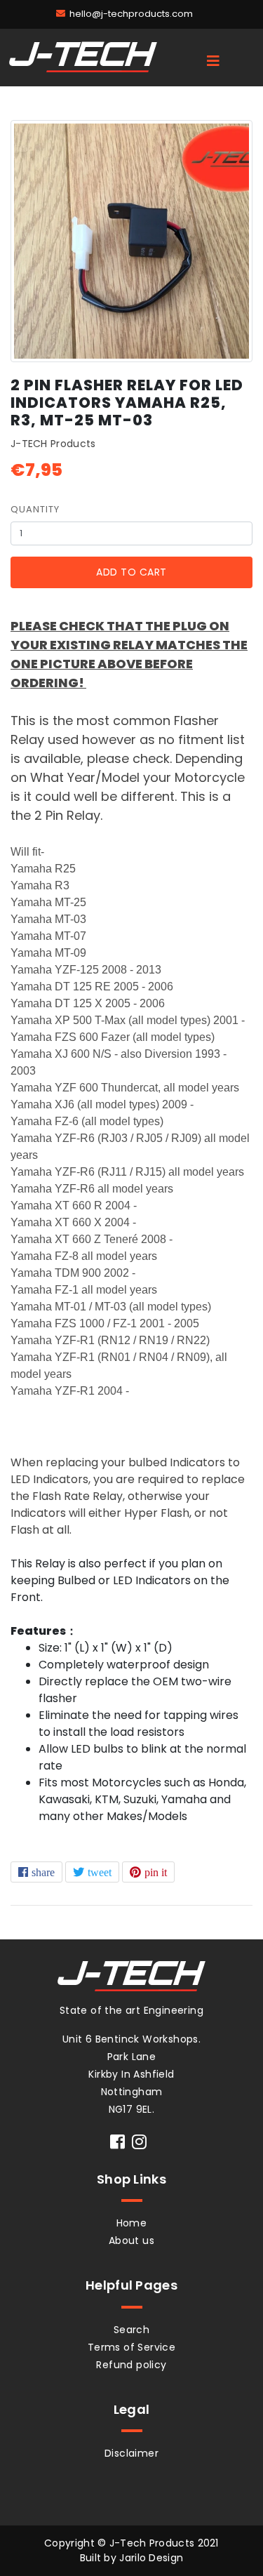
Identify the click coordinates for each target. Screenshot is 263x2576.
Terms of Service (131, 2347)
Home (132, 2223)
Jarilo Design (151, 2558)
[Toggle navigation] (213, 61)
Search (131, 2330)
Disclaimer (131, 2453)
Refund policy (131, 2365)
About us (131, 2240)
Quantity (35, 509)
